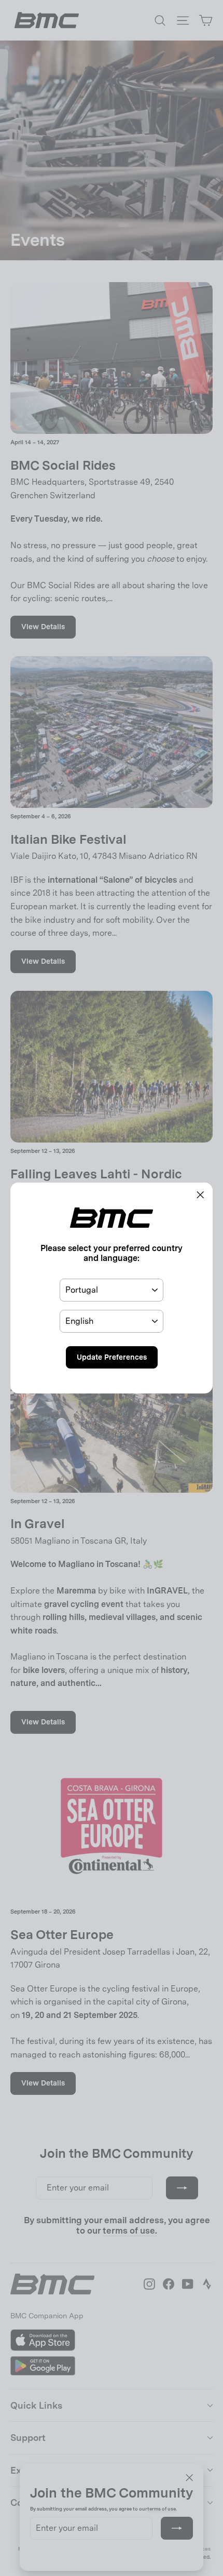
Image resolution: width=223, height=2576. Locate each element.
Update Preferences (112, 1357)
